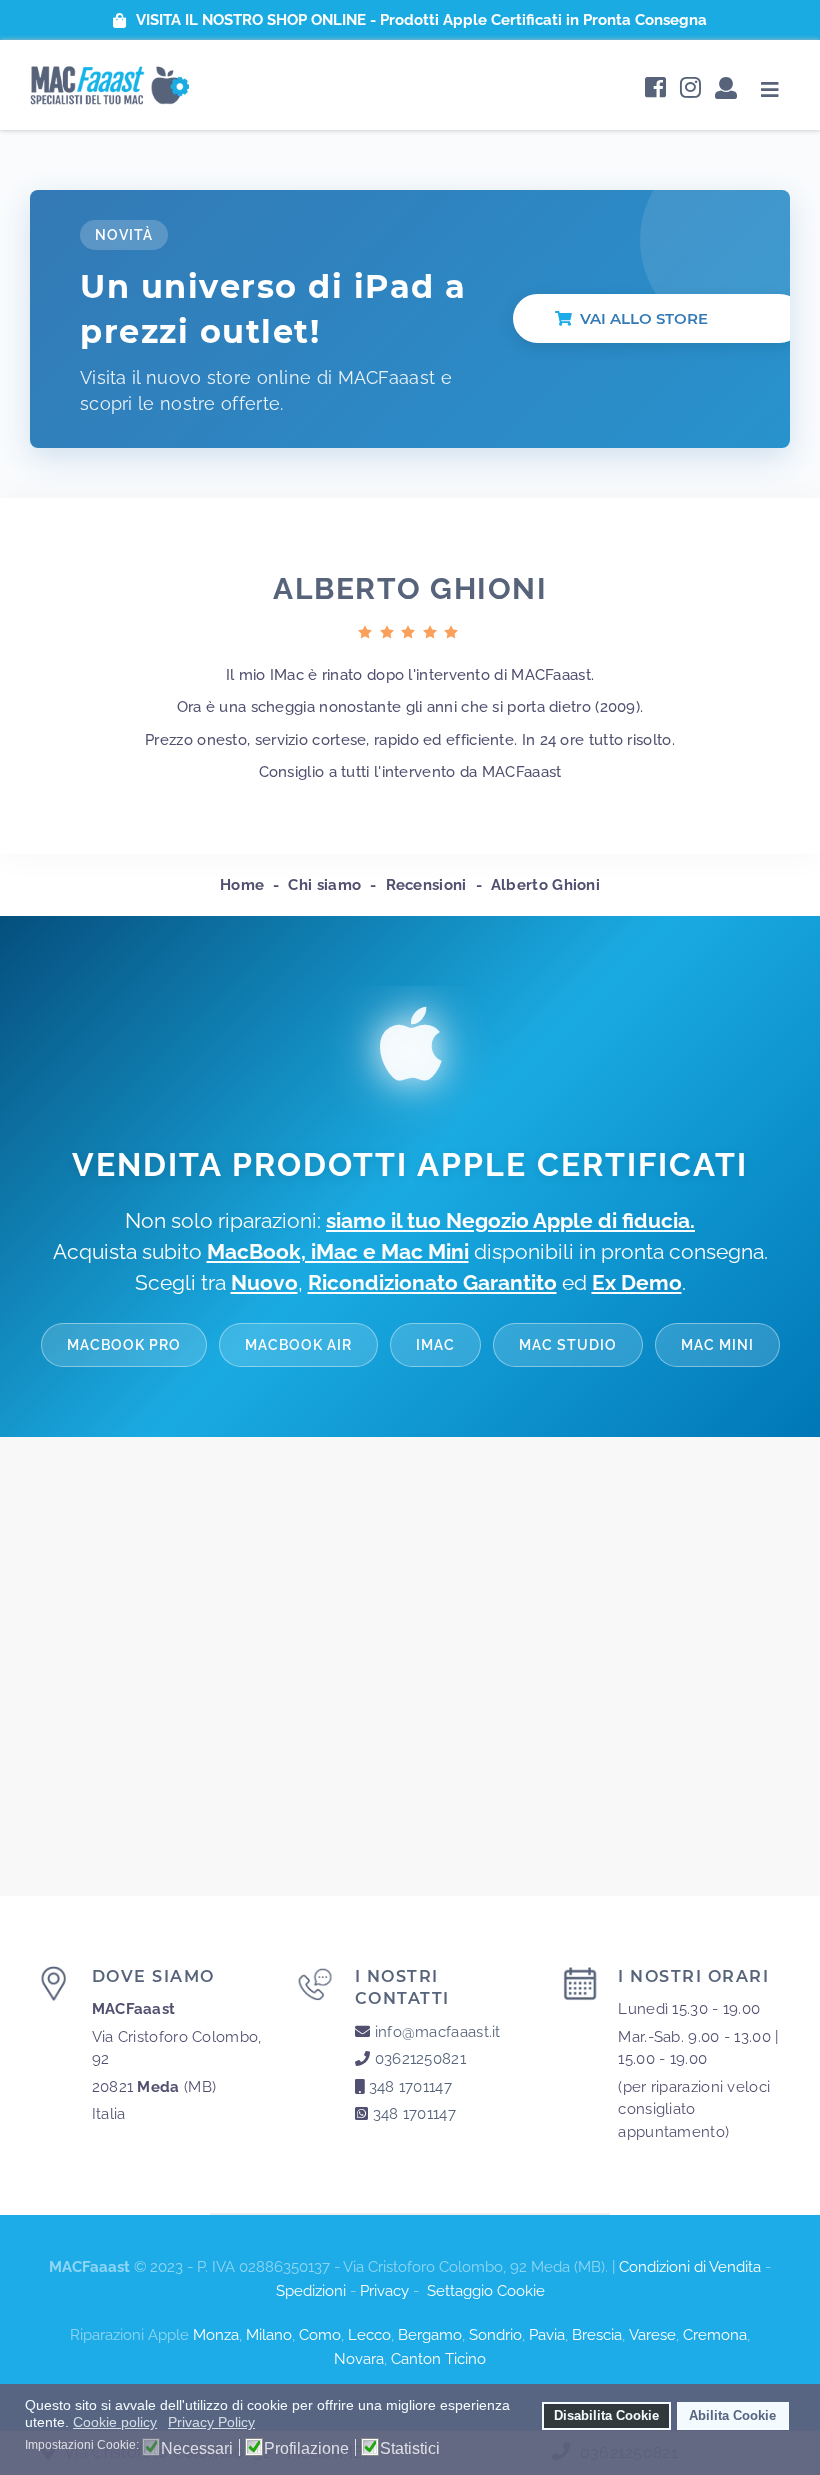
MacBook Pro (124, 1344)
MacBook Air (298, 1344)
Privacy (384, 2291)
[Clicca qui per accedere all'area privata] (726, 89)
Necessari (197, 2449)
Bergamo (430, 2335)
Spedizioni (311, 2291)
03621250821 (420, 2059)
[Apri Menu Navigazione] (770, 89)
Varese (652, 2335)
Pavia (547, 2335)
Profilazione (306, 2449)
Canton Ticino (438, 2359)
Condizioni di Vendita (690, 2267)
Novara (359, 2359)
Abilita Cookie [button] (732, 2416)
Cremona (715, 2335)
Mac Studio (568, 1344)
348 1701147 (410, 2087)
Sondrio (495, 2335)
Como (320, 2335)
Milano (269, 2335)
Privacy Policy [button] (211, 2422)
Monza (216, 2335)
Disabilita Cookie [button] (606, 2416)
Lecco (369, 2335)
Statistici (410, 2449)
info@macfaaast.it (438, 2032)
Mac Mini (717, 1344)
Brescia (597, 2335)
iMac (435, 1344)
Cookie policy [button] (115, 2422)
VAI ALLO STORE (644, 318)
